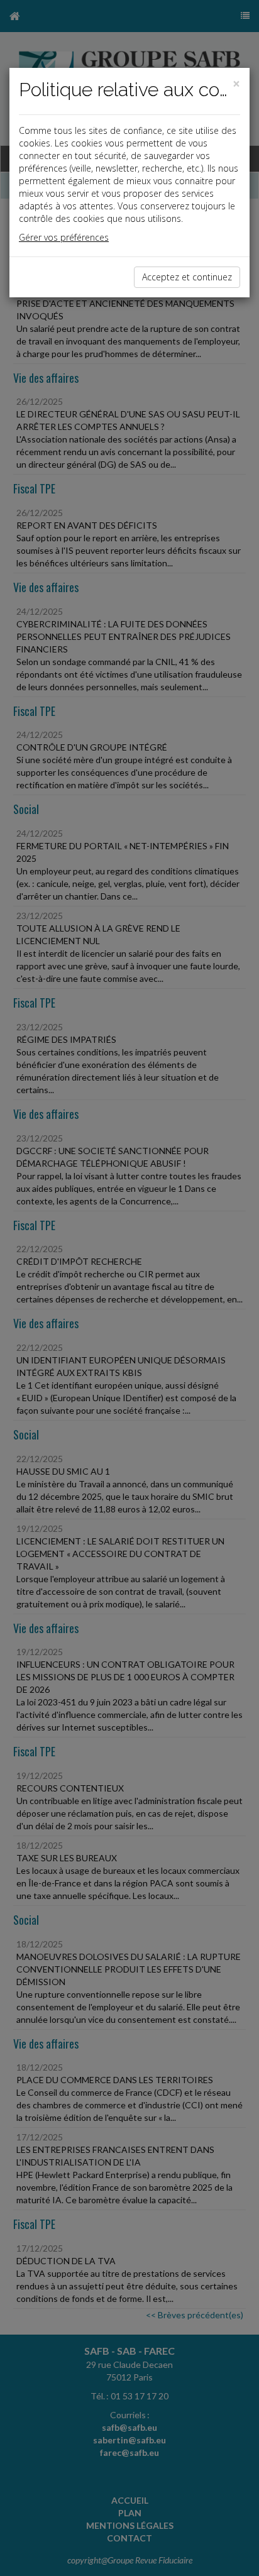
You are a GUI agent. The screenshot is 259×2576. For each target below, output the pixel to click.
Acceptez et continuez (187, 277)
